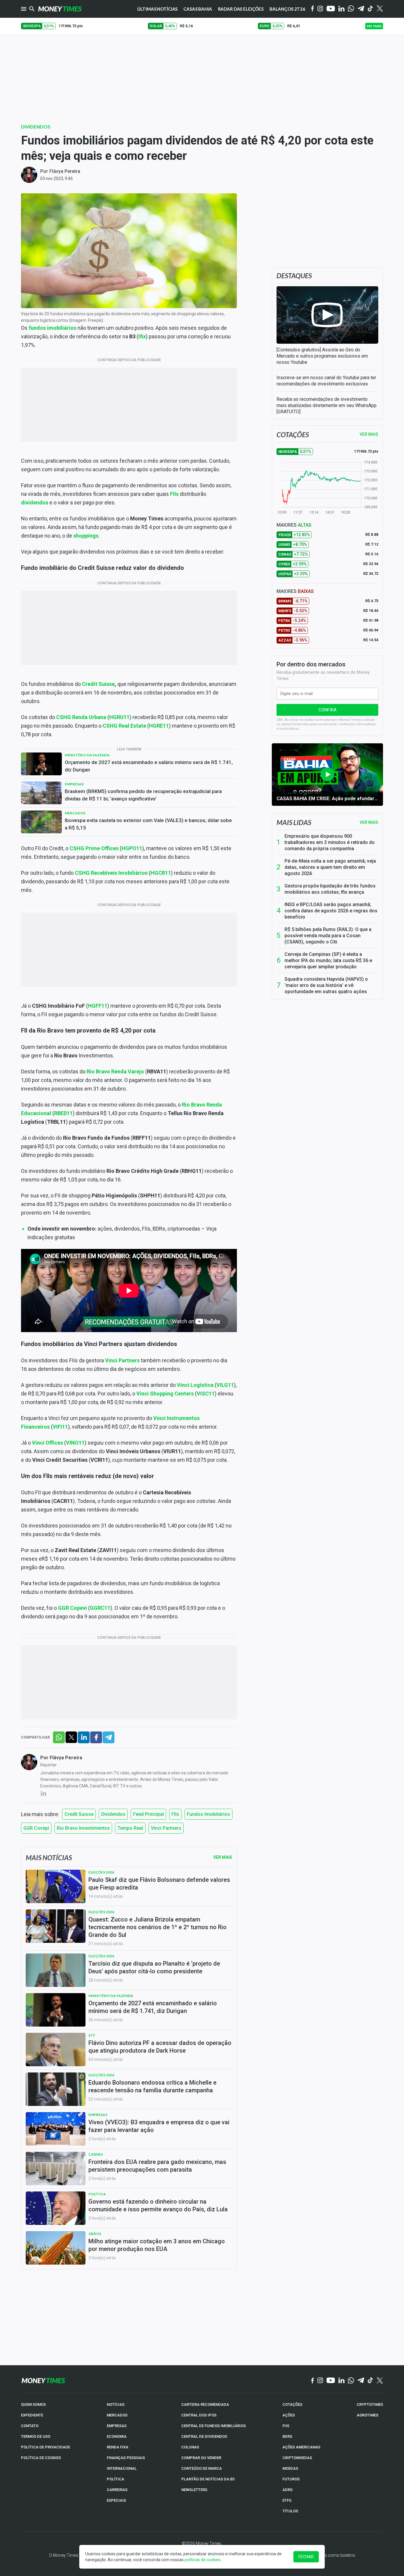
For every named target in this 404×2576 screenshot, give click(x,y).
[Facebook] (313, 9)
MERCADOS (117, 2415)
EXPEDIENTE (32, 2415)
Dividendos (36, 127)
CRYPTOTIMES (370, 2404)
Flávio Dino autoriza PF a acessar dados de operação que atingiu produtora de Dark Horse (160, 2047)
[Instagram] (320, 9)
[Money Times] (60, 9)
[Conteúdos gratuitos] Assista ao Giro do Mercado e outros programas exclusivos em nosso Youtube (322, 356)
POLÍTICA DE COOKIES (41, 2458)
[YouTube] (331, 9)
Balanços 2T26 (287, 9)
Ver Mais (223, 1857)
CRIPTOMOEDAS (297, 2458)
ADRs (287, 2490)
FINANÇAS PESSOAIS (126, 2458)
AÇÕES (289, 2415)
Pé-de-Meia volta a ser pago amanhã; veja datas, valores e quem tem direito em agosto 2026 (330, 867)
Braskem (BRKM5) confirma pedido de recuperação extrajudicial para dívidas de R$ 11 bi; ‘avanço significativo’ (143, 795)
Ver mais (369, 822)
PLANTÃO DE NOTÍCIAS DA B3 (208, 2479)
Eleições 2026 (101, 1872)
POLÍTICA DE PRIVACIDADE (46, 2447)
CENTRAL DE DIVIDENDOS (204, 2436)
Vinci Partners (166, 1828)
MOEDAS (290, 2468)
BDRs (287, 2436)
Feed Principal (148, 1814)
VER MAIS (369, 434)
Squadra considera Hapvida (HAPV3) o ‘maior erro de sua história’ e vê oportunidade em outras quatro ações (326, 985)
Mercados (75, 813)
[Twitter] (380, 9)
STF (92, 2035)
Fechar (306, 2557)
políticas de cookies (203, 2560)
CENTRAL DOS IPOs (199, 2415)
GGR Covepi (36, 1828)
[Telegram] (361, 9)
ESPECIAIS (116, 2500)
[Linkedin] (341, 9)
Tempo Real (130, 1828)
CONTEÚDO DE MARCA (202, 2468)
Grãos (95, 2234)
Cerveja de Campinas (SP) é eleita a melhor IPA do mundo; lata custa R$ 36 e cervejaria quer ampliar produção (328, 960)
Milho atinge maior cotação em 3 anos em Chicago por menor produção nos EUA (157, 2245)
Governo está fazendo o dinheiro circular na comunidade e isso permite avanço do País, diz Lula (158, 2205)
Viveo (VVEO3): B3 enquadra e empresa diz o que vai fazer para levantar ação (159, 2126)
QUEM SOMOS (33, 2404)
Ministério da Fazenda (87, 755)
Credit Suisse (98, 684)
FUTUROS (291, 2479)
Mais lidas (294, 822)
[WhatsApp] (351, 9)
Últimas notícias (157, 9)
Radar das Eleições (241, 9)
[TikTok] (370, 2381)
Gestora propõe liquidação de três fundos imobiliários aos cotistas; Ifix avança (330, 889)
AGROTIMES (367, 2415)
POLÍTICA (115, 2479)
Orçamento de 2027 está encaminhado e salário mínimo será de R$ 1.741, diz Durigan (149, 766)
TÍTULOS (290, 2511)
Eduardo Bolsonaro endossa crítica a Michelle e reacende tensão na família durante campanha (152, 2086)
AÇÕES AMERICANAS (301, 2447)
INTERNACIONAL (122, 2468)
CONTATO (30, 2426)
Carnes (96, 2154)
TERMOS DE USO (36, 2436)
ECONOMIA (117, 2436)
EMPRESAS (117, 2426)
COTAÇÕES (292, 2404)
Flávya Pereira (65, 171)
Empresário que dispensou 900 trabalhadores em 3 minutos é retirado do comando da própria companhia (330, 842)
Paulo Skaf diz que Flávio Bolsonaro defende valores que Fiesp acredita (159, 1884)
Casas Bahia (198, 9)
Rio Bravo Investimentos (83, 1828)
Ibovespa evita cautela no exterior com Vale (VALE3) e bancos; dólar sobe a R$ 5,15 (148, 824)
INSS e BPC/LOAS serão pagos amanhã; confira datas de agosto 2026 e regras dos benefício (331, 911)
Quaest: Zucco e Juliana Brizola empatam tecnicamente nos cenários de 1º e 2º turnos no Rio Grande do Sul (157, 1927)
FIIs (175, 1814)
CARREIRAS (117, 2490)
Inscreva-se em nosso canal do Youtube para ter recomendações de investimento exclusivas (326, 381)
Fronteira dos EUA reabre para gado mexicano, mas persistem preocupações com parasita (157, 2166)
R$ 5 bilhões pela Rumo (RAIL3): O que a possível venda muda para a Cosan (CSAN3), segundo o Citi (328, 936)
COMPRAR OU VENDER (201, 2458)
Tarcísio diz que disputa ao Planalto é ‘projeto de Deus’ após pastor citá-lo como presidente (154, 1967)
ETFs (287, 2500)
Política (97, 2194)
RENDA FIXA (118, 2447)
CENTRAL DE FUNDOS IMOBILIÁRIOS (214, 2426)
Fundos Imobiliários (209, 1814)
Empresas (74, 784)
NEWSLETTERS (194, 2490)
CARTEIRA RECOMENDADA (205, 2404)
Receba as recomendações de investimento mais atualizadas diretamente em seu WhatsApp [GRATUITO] (327, 405)
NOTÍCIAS (116, 2404)
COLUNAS (190, 2447)
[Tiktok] (370, 9)
